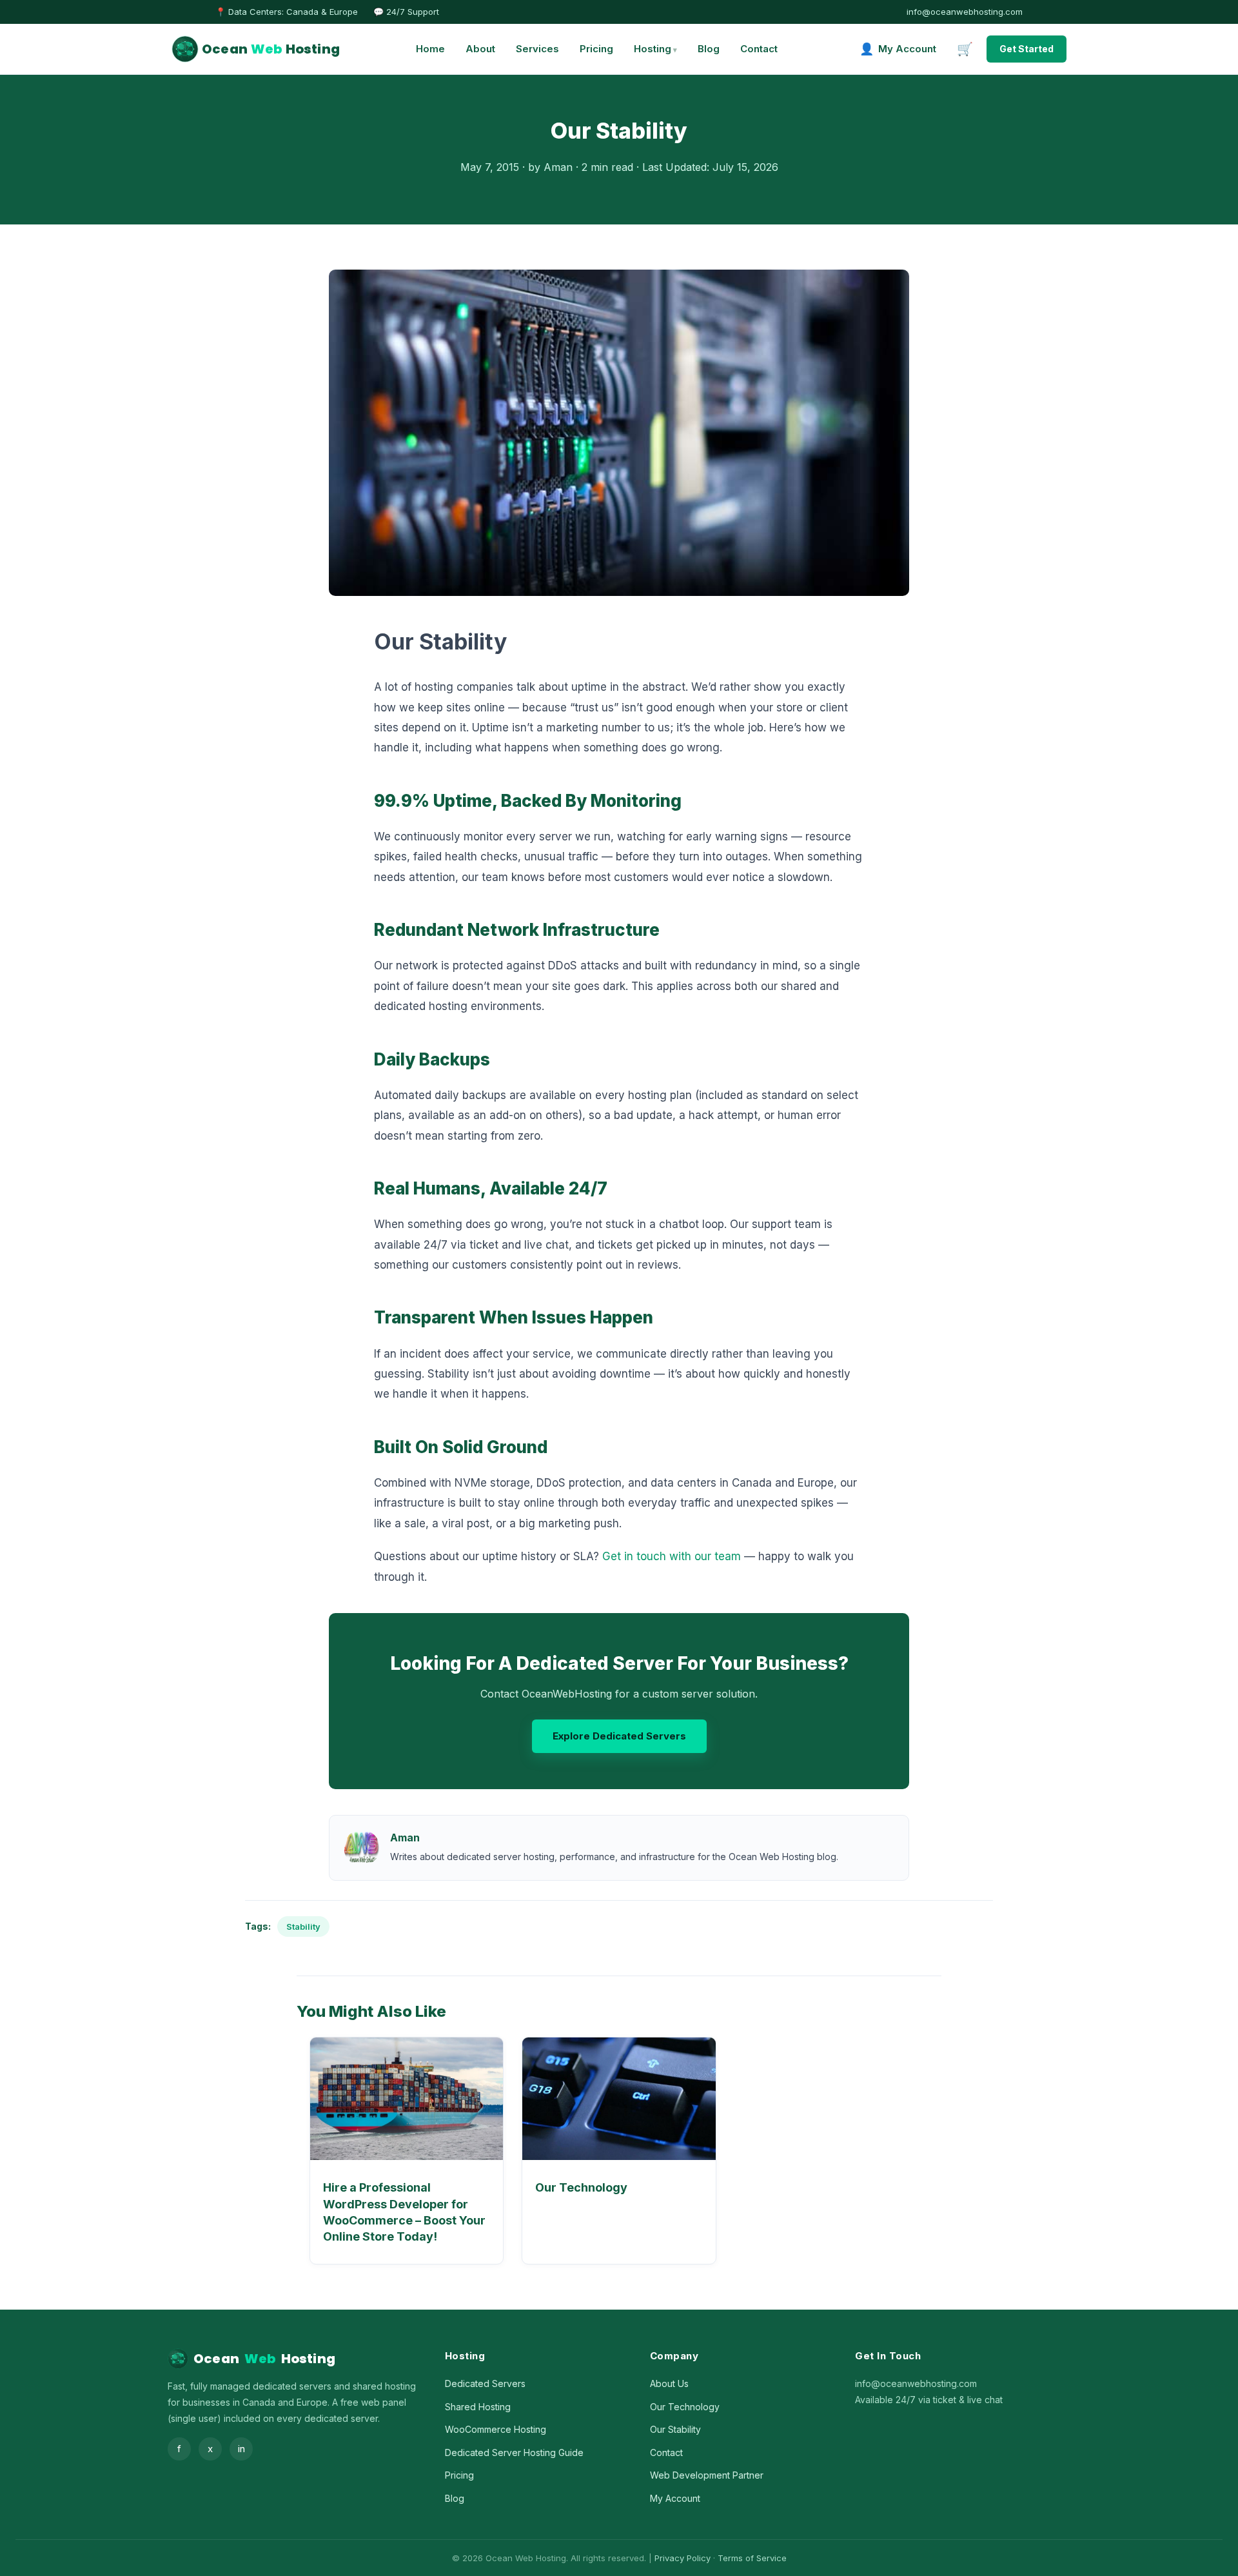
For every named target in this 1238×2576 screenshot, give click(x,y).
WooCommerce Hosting (496, 2429)
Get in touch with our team (672, 1556)
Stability (303, 1927)
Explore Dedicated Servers (619, 1736)
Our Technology (581, 2187)
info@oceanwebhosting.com (965, 12)
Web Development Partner (707, 2475)
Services (537, 49)
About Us (669, 2383)
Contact (759, 49)
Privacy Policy (683, 2558)
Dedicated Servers (485, 2383)
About (480, 49)
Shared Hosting (478, 2407)
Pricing (596, 49)
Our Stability (675, 2429)
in (241, 2449)
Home (430, 49)
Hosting (653, 49)
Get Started (1027, 49)
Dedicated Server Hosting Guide (514, 2452)
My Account (675, 2498)
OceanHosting (271, 49)
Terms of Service (752, 2558)
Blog (709, 49)
